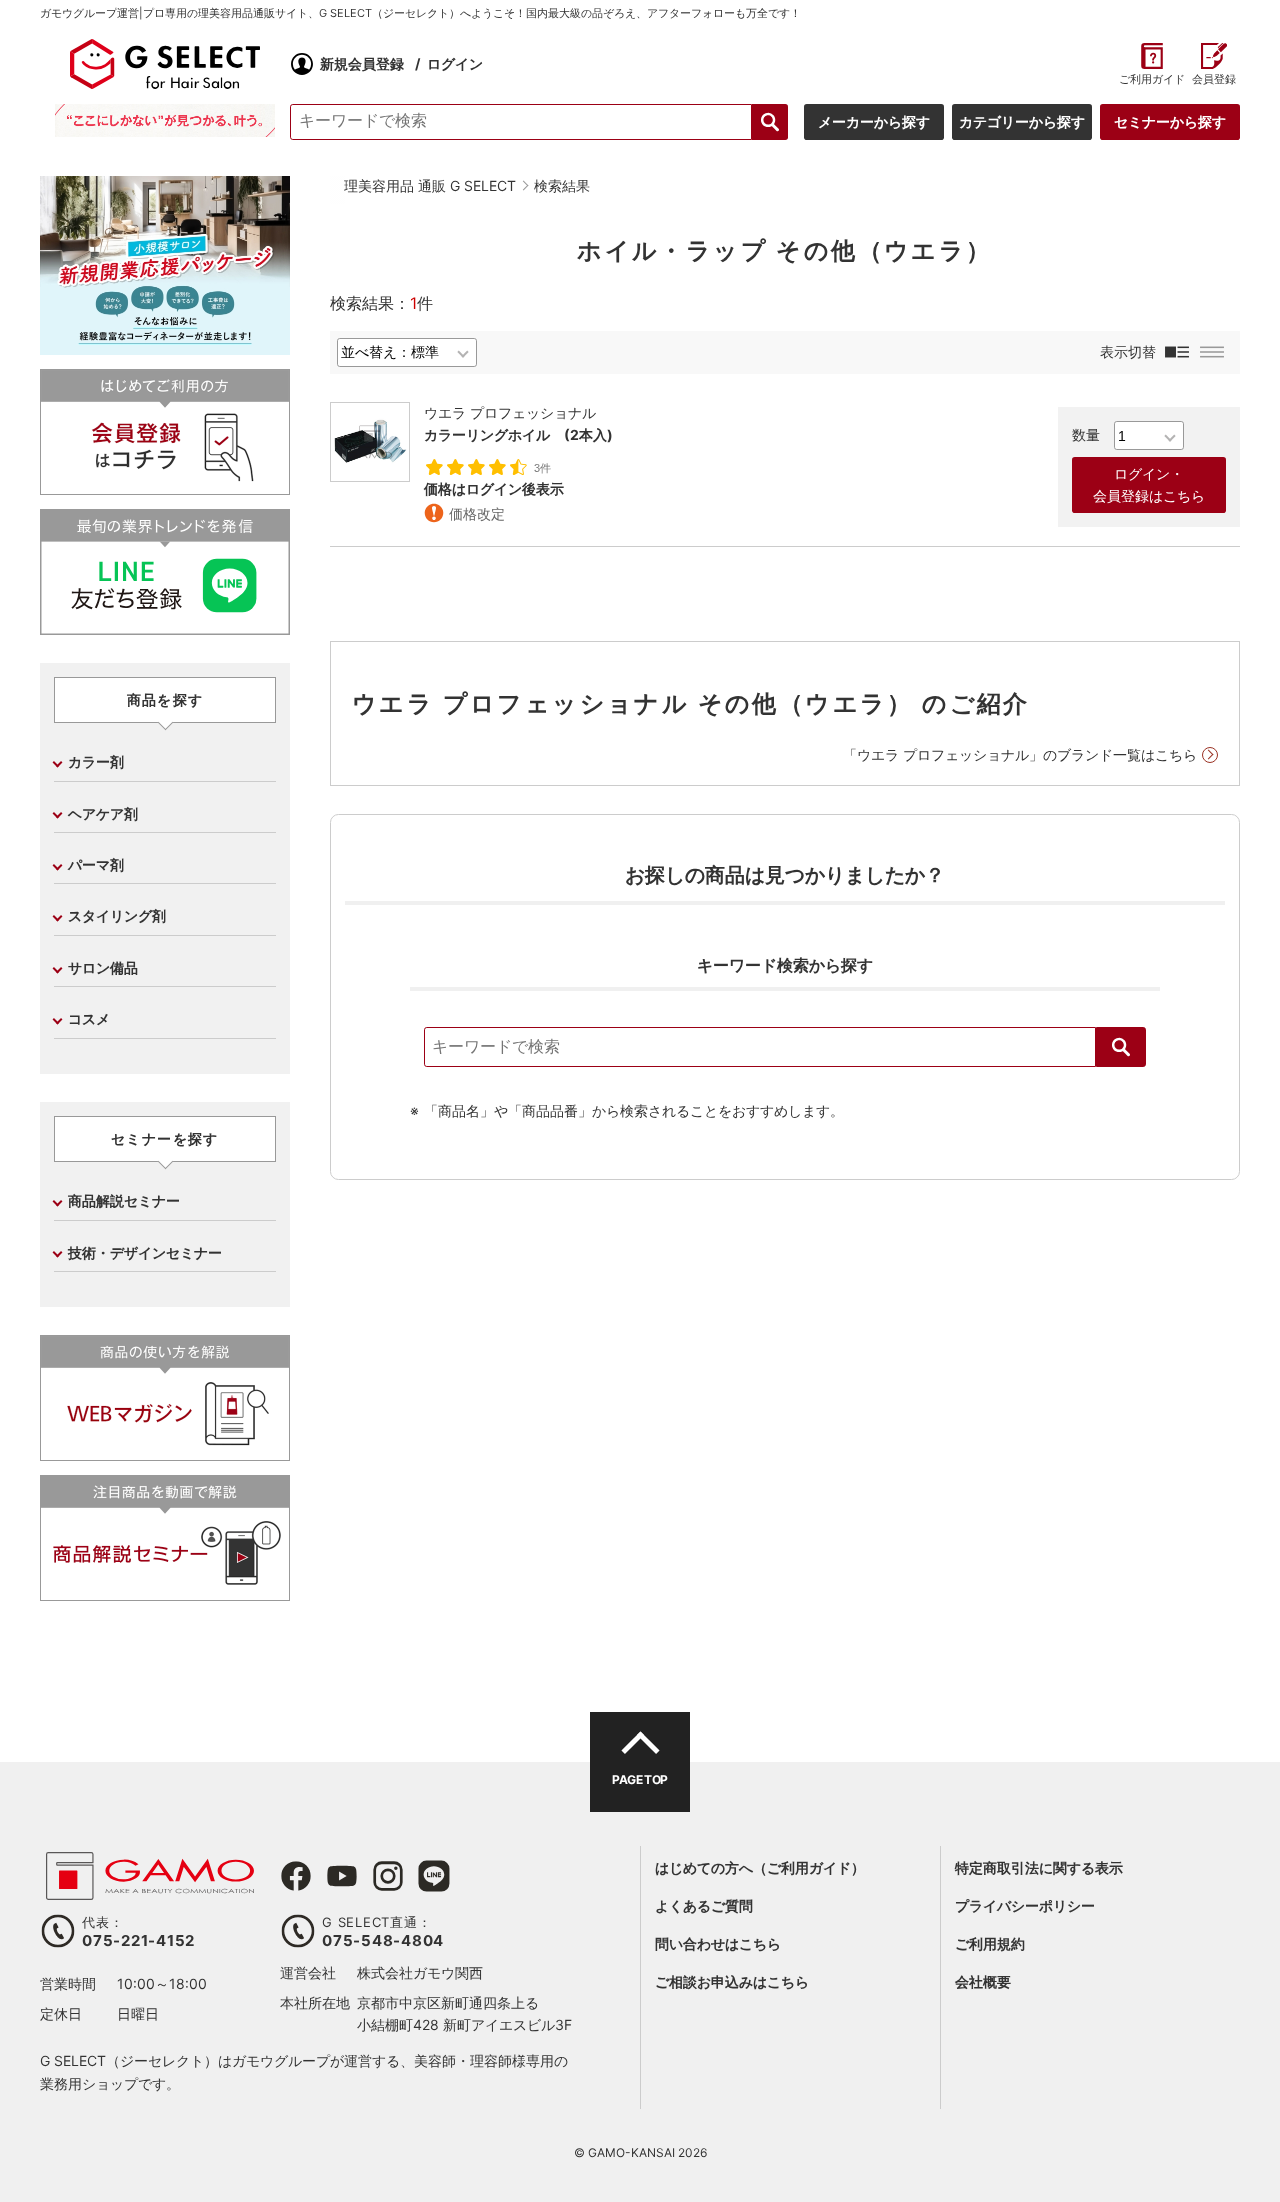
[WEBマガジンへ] (165, 1452)
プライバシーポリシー (1025, 1905)
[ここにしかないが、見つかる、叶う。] (165, 120)
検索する (770, 122)
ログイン (455, 63)
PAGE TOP (639, 1779)
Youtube (342, 1876)
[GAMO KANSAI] (150, 1889)
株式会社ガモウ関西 (420, 1972)
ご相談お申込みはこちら (732, 1981)
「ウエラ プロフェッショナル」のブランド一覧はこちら (1020, 754)
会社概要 (983, 1981)
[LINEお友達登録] (165, 626)
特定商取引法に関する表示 (1039, 1867)
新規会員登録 (362, 63)
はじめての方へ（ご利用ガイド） (760, 1867)
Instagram (388, 1876)
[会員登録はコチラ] (165, 486)
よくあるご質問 (704, 1905)
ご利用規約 (990, 1943)
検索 (1121, 1047)
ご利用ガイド (1151, 79)
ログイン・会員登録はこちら (1149, 485)
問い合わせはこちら (718, 1943)
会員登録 (1214, 79)
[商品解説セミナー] (165, 1592)
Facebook (296, 1876)
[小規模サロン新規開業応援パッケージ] (165, 347)
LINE (434, 1876)
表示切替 (1128, 351)
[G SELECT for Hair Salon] (165, 64)
